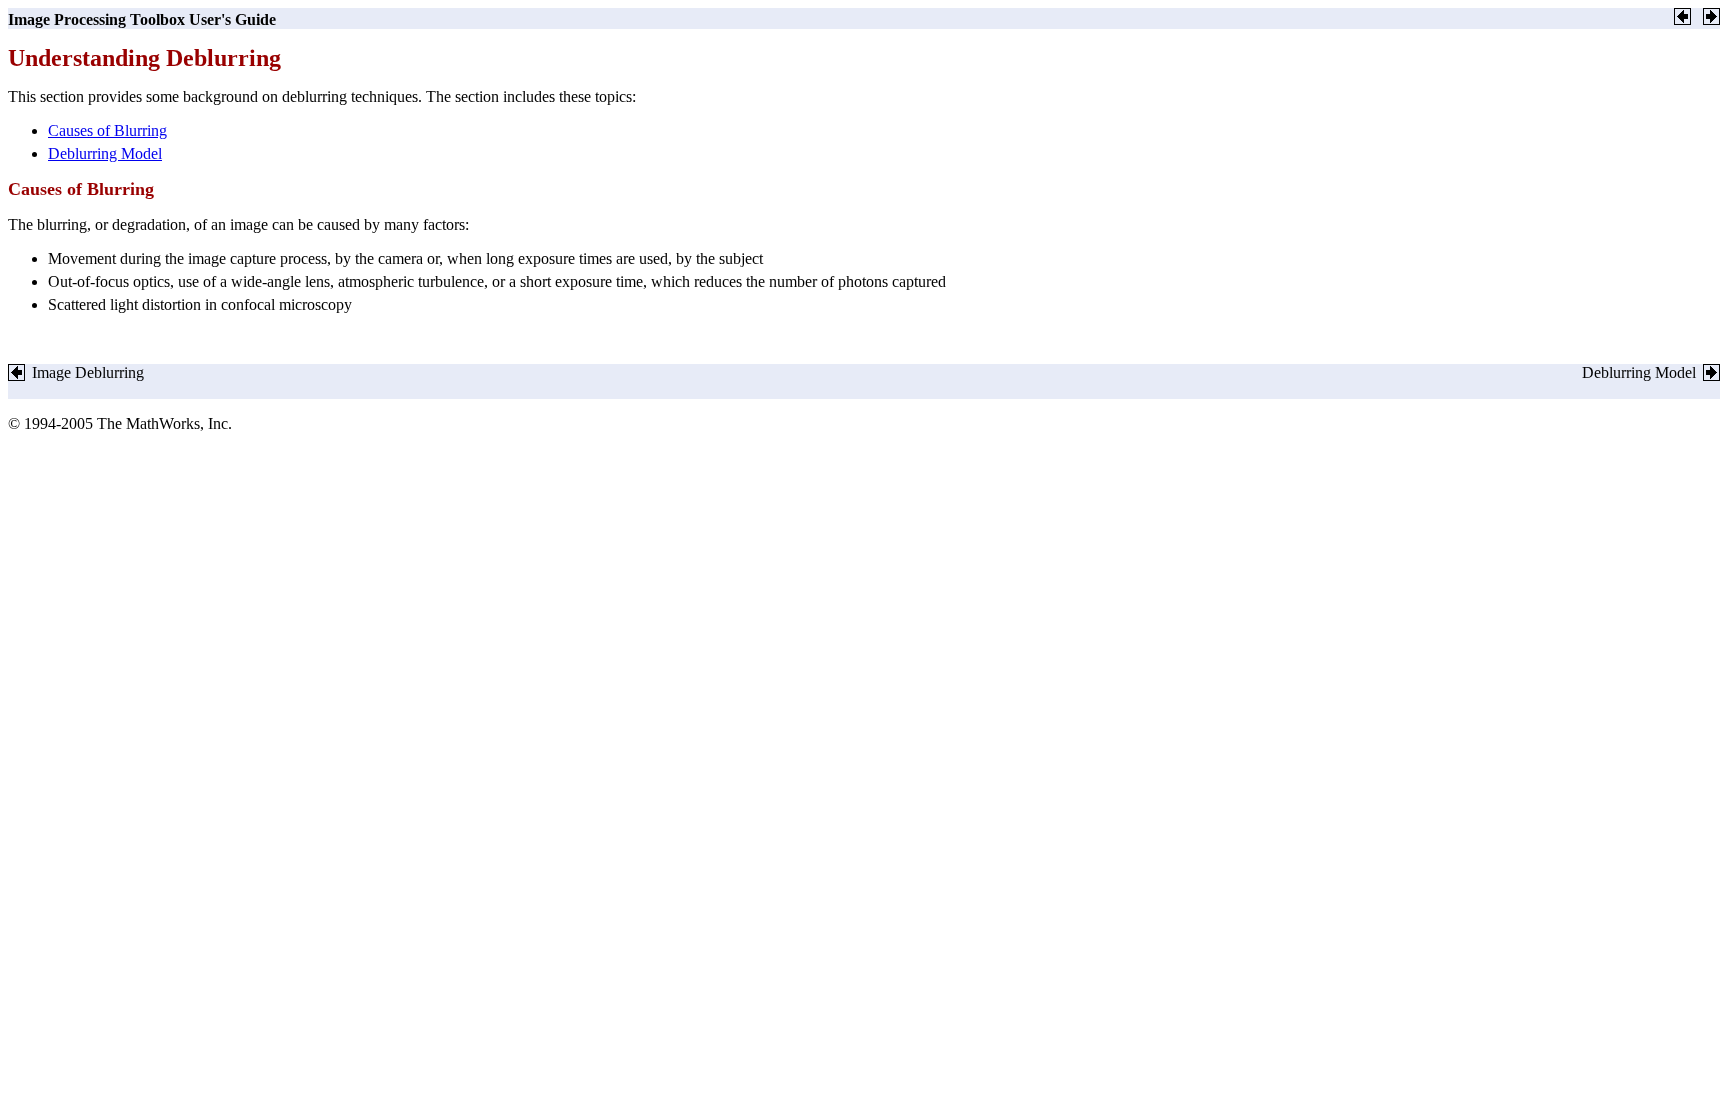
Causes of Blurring (107, 130)
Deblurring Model (105, 153)
